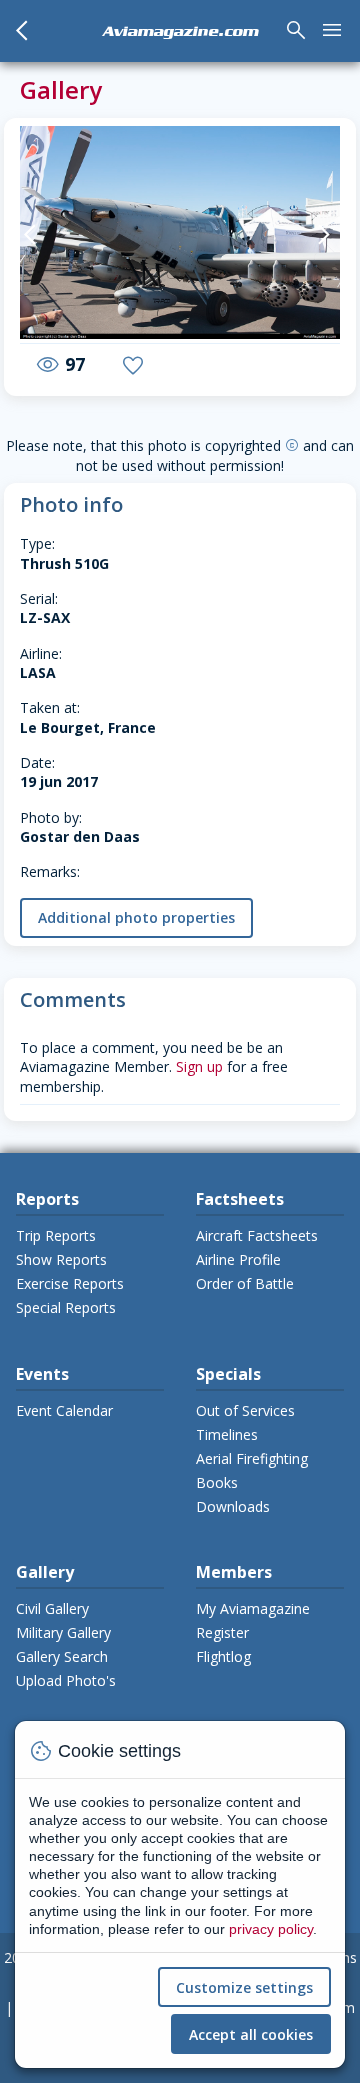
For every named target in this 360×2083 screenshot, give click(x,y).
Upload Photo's (66, 1680)
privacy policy (271, 1929)
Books (217, 1482)
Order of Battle (245, 1283)
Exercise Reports (70, 1283)
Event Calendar (64, 1410)
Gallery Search (62, 1656)
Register (222, 1632)
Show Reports (61, 1259)
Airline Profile (238, 1259)
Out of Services (245, 1410)
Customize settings (244, 1987)
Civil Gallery (52, 1608)
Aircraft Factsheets (257, 1235)
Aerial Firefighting (252, 1458)
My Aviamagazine (253, 1608)
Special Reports (66, 1307)
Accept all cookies (251, 2034)
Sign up (199, 1066)
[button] (36, 234)
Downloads (233, 1506)
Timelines (227, 1434)
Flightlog (223, 1656)
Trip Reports (56, 1235)
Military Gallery (63, 1632)
